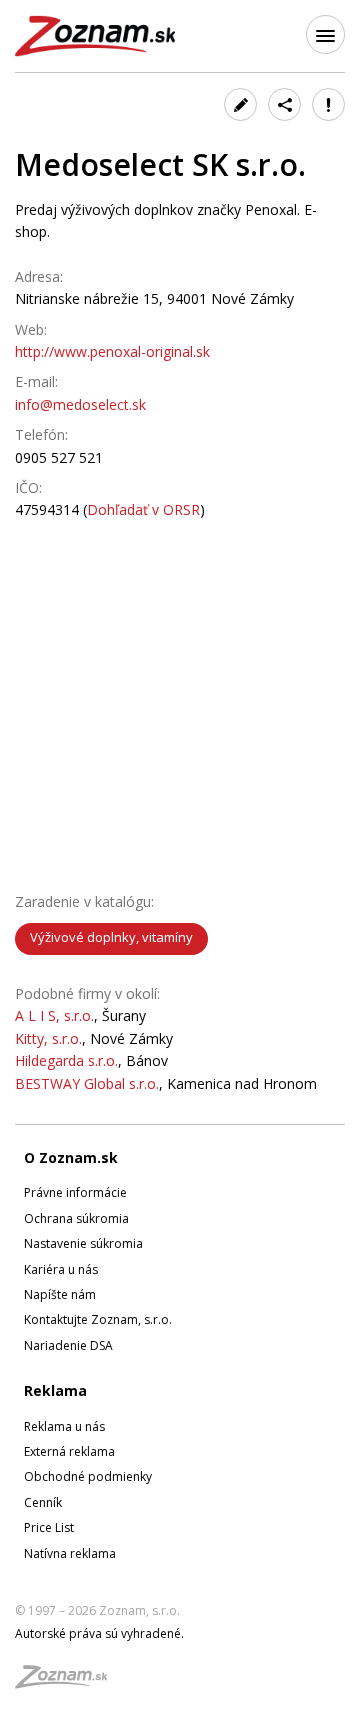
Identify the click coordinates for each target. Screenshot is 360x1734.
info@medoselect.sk (80, 404)
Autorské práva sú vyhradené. (99, 1633)
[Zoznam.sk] (68, 1682)
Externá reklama (69, 1451)
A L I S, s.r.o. (54, 1015)
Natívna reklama (70, 1553)
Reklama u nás (64, 1426)
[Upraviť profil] (240, 104)
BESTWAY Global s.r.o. (87, 1083)
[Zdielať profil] (284, 104)
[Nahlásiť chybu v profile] (328, 104)
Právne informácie (75, 1192)
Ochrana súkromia (76, 1218)
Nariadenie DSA (68, 1345)
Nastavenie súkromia (83, 1243)
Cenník (43, 1502)
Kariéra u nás (61, 1269)
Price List (49, 1527)
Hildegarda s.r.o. (66, 1060)
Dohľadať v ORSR (143, 509)
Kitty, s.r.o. (48, 1038)
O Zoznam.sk (71, 1157)
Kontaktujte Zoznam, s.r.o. (98, 1319)
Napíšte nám (60, 1294)
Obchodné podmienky (88, 1476)
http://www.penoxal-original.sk (112, 351)
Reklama (55, 1390)
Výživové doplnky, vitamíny (111, 937)
